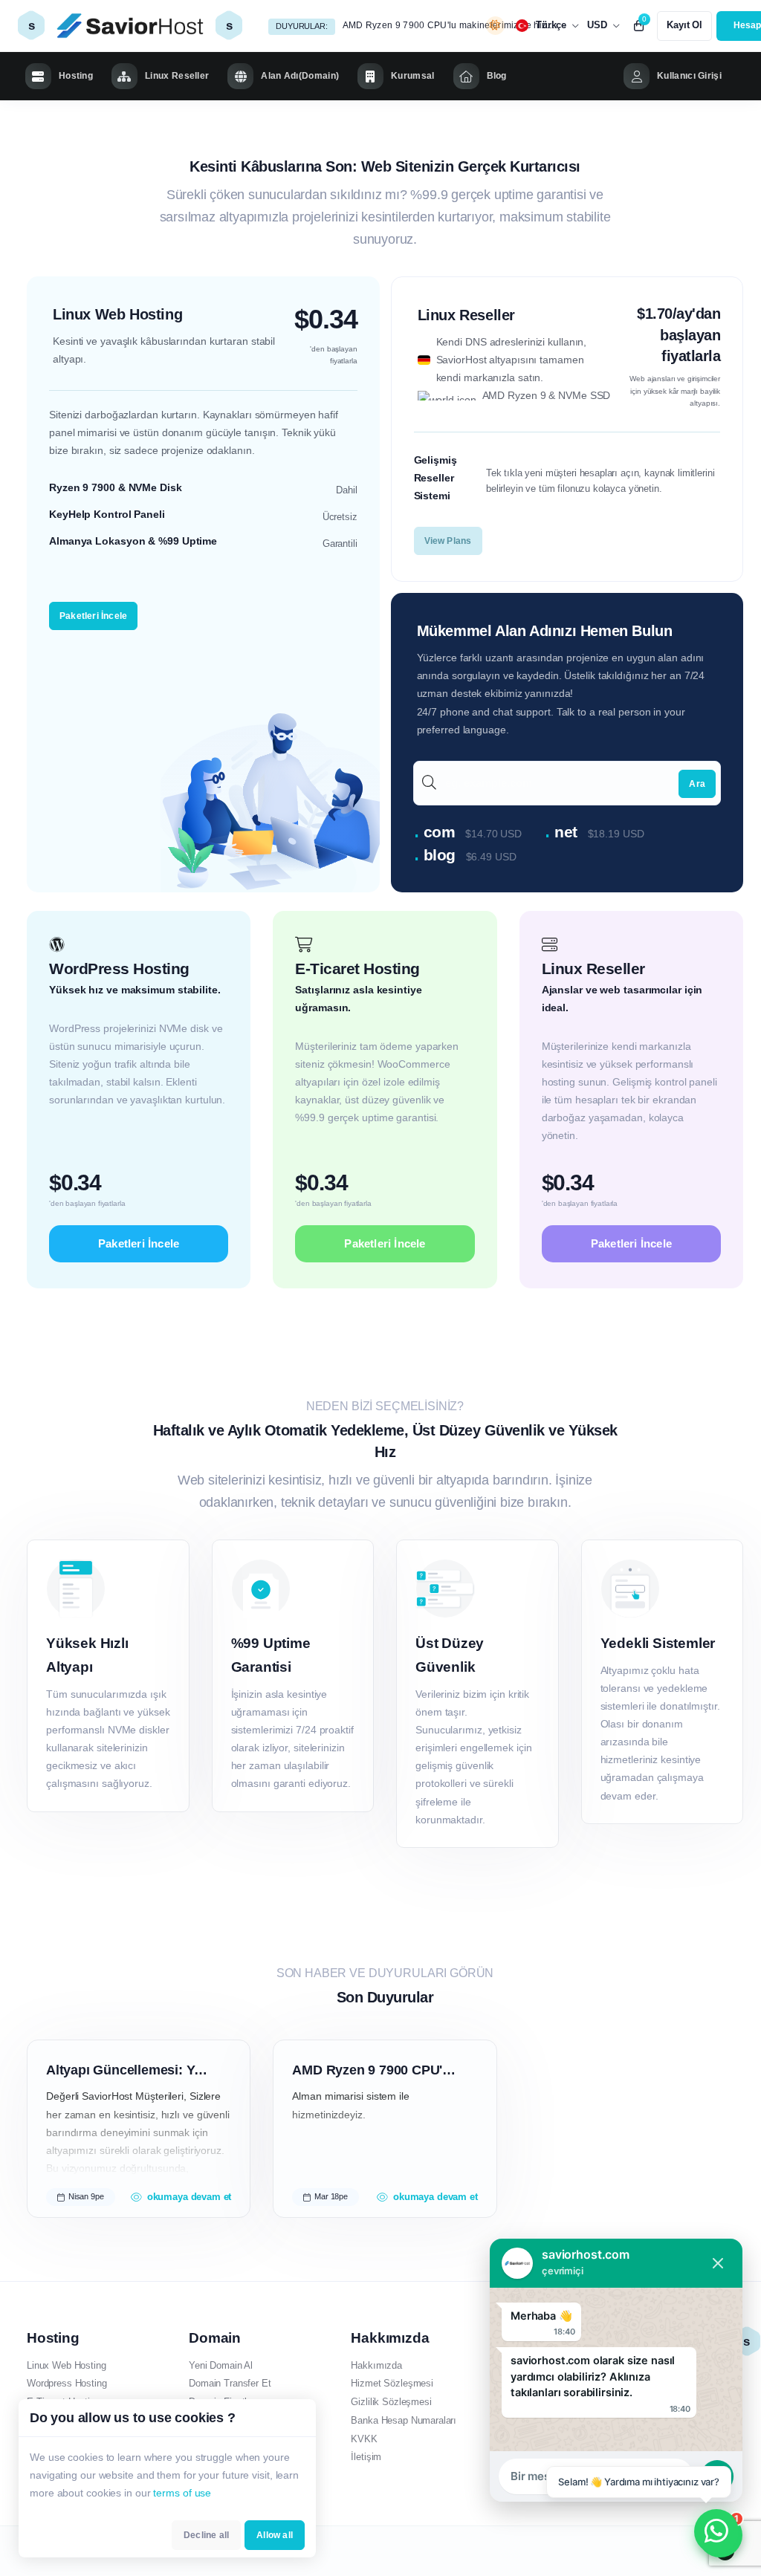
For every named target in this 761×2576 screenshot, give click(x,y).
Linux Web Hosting (66, 2365)
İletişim (366, 2457)
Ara (697, 784)
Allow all (275, 2535)
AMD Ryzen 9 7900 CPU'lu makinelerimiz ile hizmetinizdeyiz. (451, 25)
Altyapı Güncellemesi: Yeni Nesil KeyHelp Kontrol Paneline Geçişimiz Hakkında (129, 2070)
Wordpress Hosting (67, 2383)
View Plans (448, 541)
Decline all (206, 2535)
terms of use (182, 2493)
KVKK (364, 2439)
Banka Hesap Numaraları (404, 2420)
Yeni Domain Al (221, 2365)
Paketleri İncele (93, 616)
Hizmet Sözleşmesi (392, 2383)
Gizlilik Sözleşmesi (391, 2402)
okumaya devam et (189, 2197)
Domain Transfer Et (230, 2383)
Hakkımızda (376, 2365)
